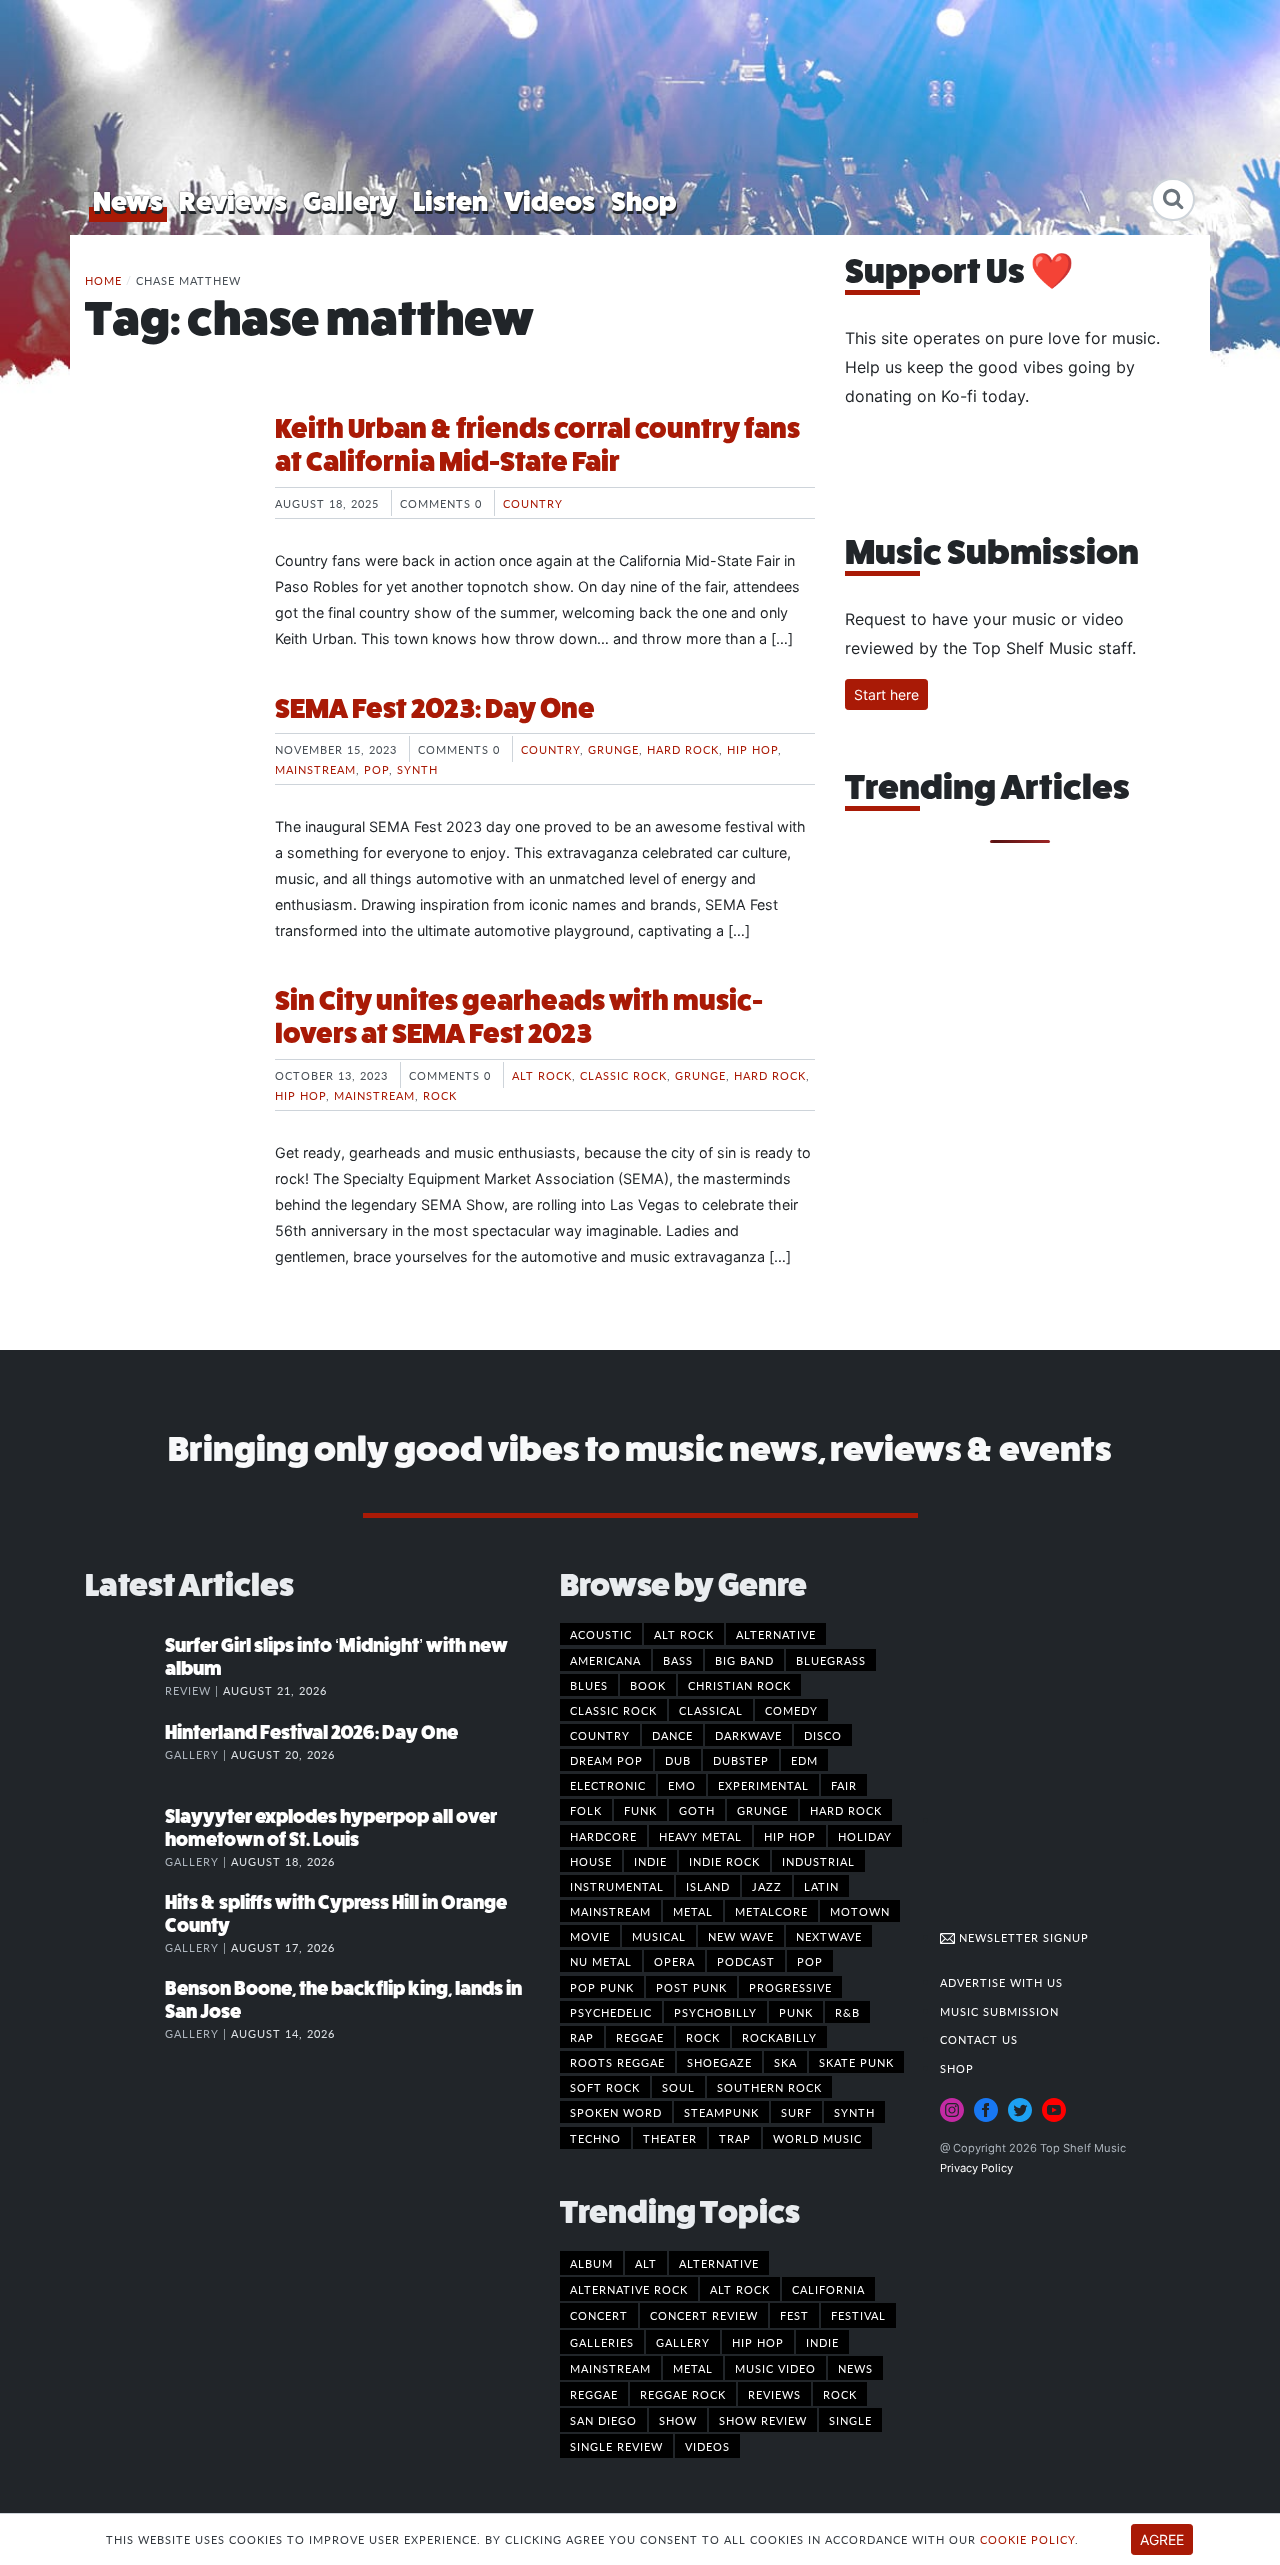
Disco (823, 1735)
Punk (796, 2012)
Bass (678, 1660)
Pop (376, 769)
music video (775, 2368)
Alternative (776, 1634)
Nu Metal (601, 1961)
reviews (774, 2394)
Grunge (613, 749)
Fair (844, 1785)
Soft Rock (605, 2087)
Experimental (763, 1785)
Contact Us (979, 2039)
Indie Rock (724, 1861)
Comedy (791, 1710)
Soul (678, 2087)
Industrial (818, 1861)
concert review (704, 2315)
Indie (650, 1861)
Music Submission (999, 2011)
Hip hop (752, 749)
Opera (674, 1961)
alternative (719, 2263)
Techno (595, 2138)
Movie (590, 1936)
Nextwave (829, 1936)
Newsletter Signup (1022, 1937)
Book (648, 1685)
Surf (796, 2112)
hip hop (758, 2342)
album (591, 2263)
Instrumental (617, 1886)
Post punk (691, 1987)
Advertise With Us (1001, 1982)
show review (763, 2420)
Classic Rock (623, 1075)
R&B (847, 2012)
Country (533, 503)
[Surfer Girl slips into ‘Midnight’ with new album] (125, 1666)
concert (599, 2315)
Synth (417, 769)
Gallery (350, 201)
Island (708, 1886)
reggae (594, 2394)
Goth (697, 1810)
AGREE (1162, 2539)
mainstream (610, 2368)
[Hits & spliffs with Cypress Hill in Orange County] (125, 1923)
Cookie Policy (1027, 2539)
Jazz (767, 1886)
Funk (640, 1810)
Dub (678, 1760)
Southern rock (769, 2087)
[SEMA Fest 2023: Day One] (165, 767)
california (828, 2289)
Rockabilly (779, 2037)
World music (817, 2138)
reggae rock (683, 2394)
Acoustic (601, 1634)
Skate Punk (856, 2062)
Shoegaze (719, 2062)
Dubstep (741, 1760)
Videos (549, 201)
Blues (589, 1685)
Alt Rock (542, 1075)
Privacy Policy (976, 2168)
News (128, 201)
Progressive (790, 1987)
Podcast (746, 1961)
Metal (693, 1911)
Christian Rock (739, 1685)
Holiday (865, 1836)
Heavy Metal (700, 1836)
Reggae (640, 2037)
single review (616, 2446)
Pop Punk (602, 1987)
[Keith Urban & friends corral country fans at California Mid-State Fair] (165, 487)
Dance (672, 1735)
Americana (605, 1660)
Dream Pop (606, 1760)
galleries (602, 2342)
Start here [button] (886, 694)
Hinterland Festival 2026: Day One (311, 1732)
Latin (821, 1886)
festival (858, 2315)
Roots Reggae (617, 2062)
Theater (670, 2138)
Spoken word (616, 2112)
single (850, 2420)
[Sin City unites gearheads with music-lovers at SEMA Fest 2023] (165, 1059)
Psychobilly (715, 2012)
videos (707, 2446)
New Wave (741, 1936)
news (855, 2368)
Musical (659, 1936)
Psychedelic (611, 2012)
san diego (603, 2420)
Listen (450, 201)
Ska (785, 2062)
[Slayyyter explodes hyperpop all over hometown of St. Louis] (125, 1837)
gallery (683, 2342)
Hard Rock (683, 749)
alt (646, 2263)
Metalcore (771, 1911)
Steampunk (721, 2112)
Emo (682, 1785)
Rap (582, 2037)
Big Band (744, 1660)
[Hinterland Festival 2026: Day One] (125, 1753)
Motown (860, 1911)
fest (794, 2315)
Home (103, 280)
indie (822, 2342)
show (678, 2420)
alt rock (740, 2289)
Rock (440, 1095)
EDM (804, 1760)
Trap (735, 2138)
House (591, 1861)
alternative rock (629, 2289)
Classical (711, 1710)
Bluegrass (831, 1660)
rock (840, 2394)
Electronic (608, 1785)
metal (693, 2368)
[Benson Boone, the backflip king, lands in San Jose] (125, 2009)
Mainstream (315, 769)
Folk (586, 1810)
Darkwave (748, 1735)
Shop (644, 201)
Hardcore (603, 1836)
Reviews (233, 201)
